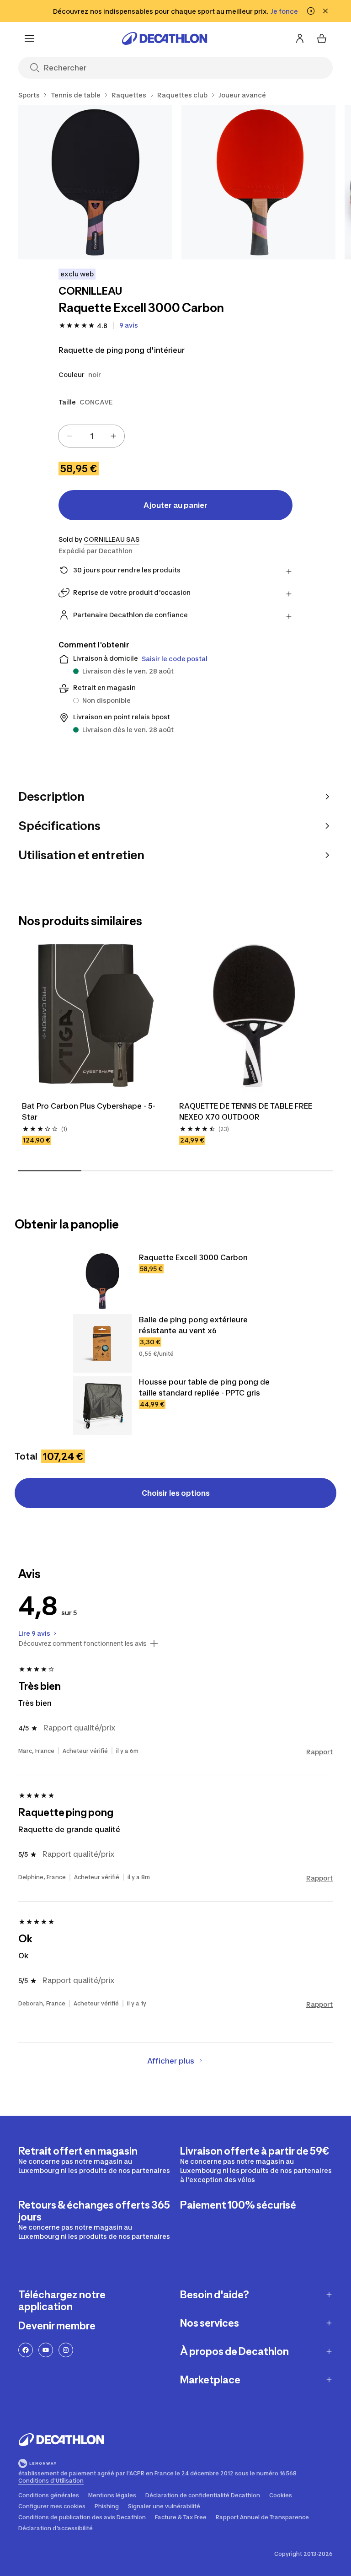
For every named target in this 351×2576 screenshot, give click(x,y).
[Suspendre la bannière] (311, 11)
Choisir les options (176, 1493)
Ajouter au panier (175, 505)
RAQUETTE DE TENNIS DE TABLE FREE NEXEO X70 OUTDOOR (247, 1111)
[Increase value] (113, 436)
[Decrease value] (69, 436)
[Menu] (29, 38)
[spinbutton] (91, 436)
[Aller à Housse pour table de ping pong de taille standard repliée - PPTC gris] (102, 1406)
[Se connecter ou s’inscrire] (300, 38)
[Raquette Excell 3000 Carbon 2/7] (258, 182)
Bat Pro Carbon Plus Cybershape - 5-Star (89, 1111)
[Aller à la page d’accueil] (165, 38)
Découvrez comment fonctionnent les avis (82, 1644)
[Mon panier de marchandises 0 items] (322, 38)
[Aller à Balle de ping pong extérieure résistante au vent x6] (102, 1343)
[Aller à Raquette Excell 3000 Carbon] (102, 1281)
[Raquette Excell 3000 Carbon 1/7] (95, 182)
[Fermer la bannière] (325, 11)
